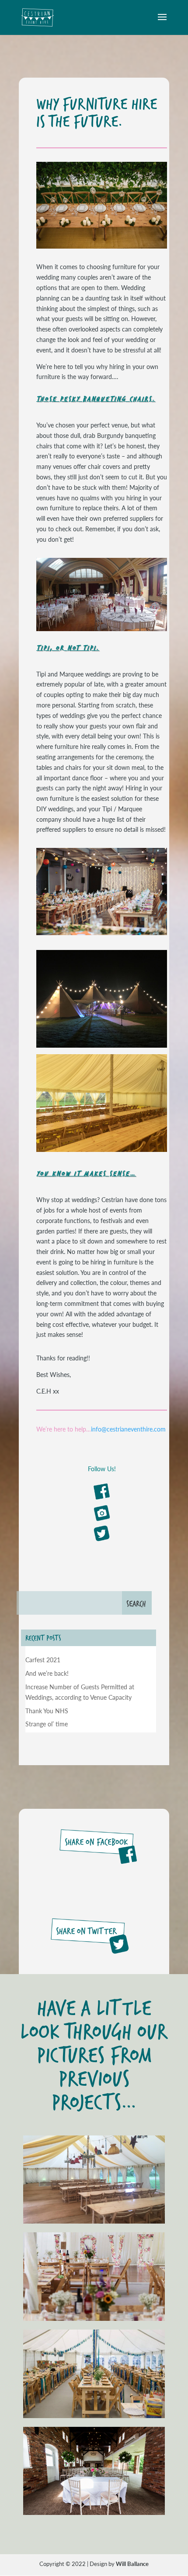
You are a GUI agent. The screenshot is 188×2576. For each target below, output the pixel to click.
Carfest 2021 (43, 1660)
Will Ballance (132, 2564)
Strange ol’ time (47, 1724)
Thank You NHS (47, 1711)
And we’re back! (47, 1673)
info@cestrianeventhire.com (128, 1429)
